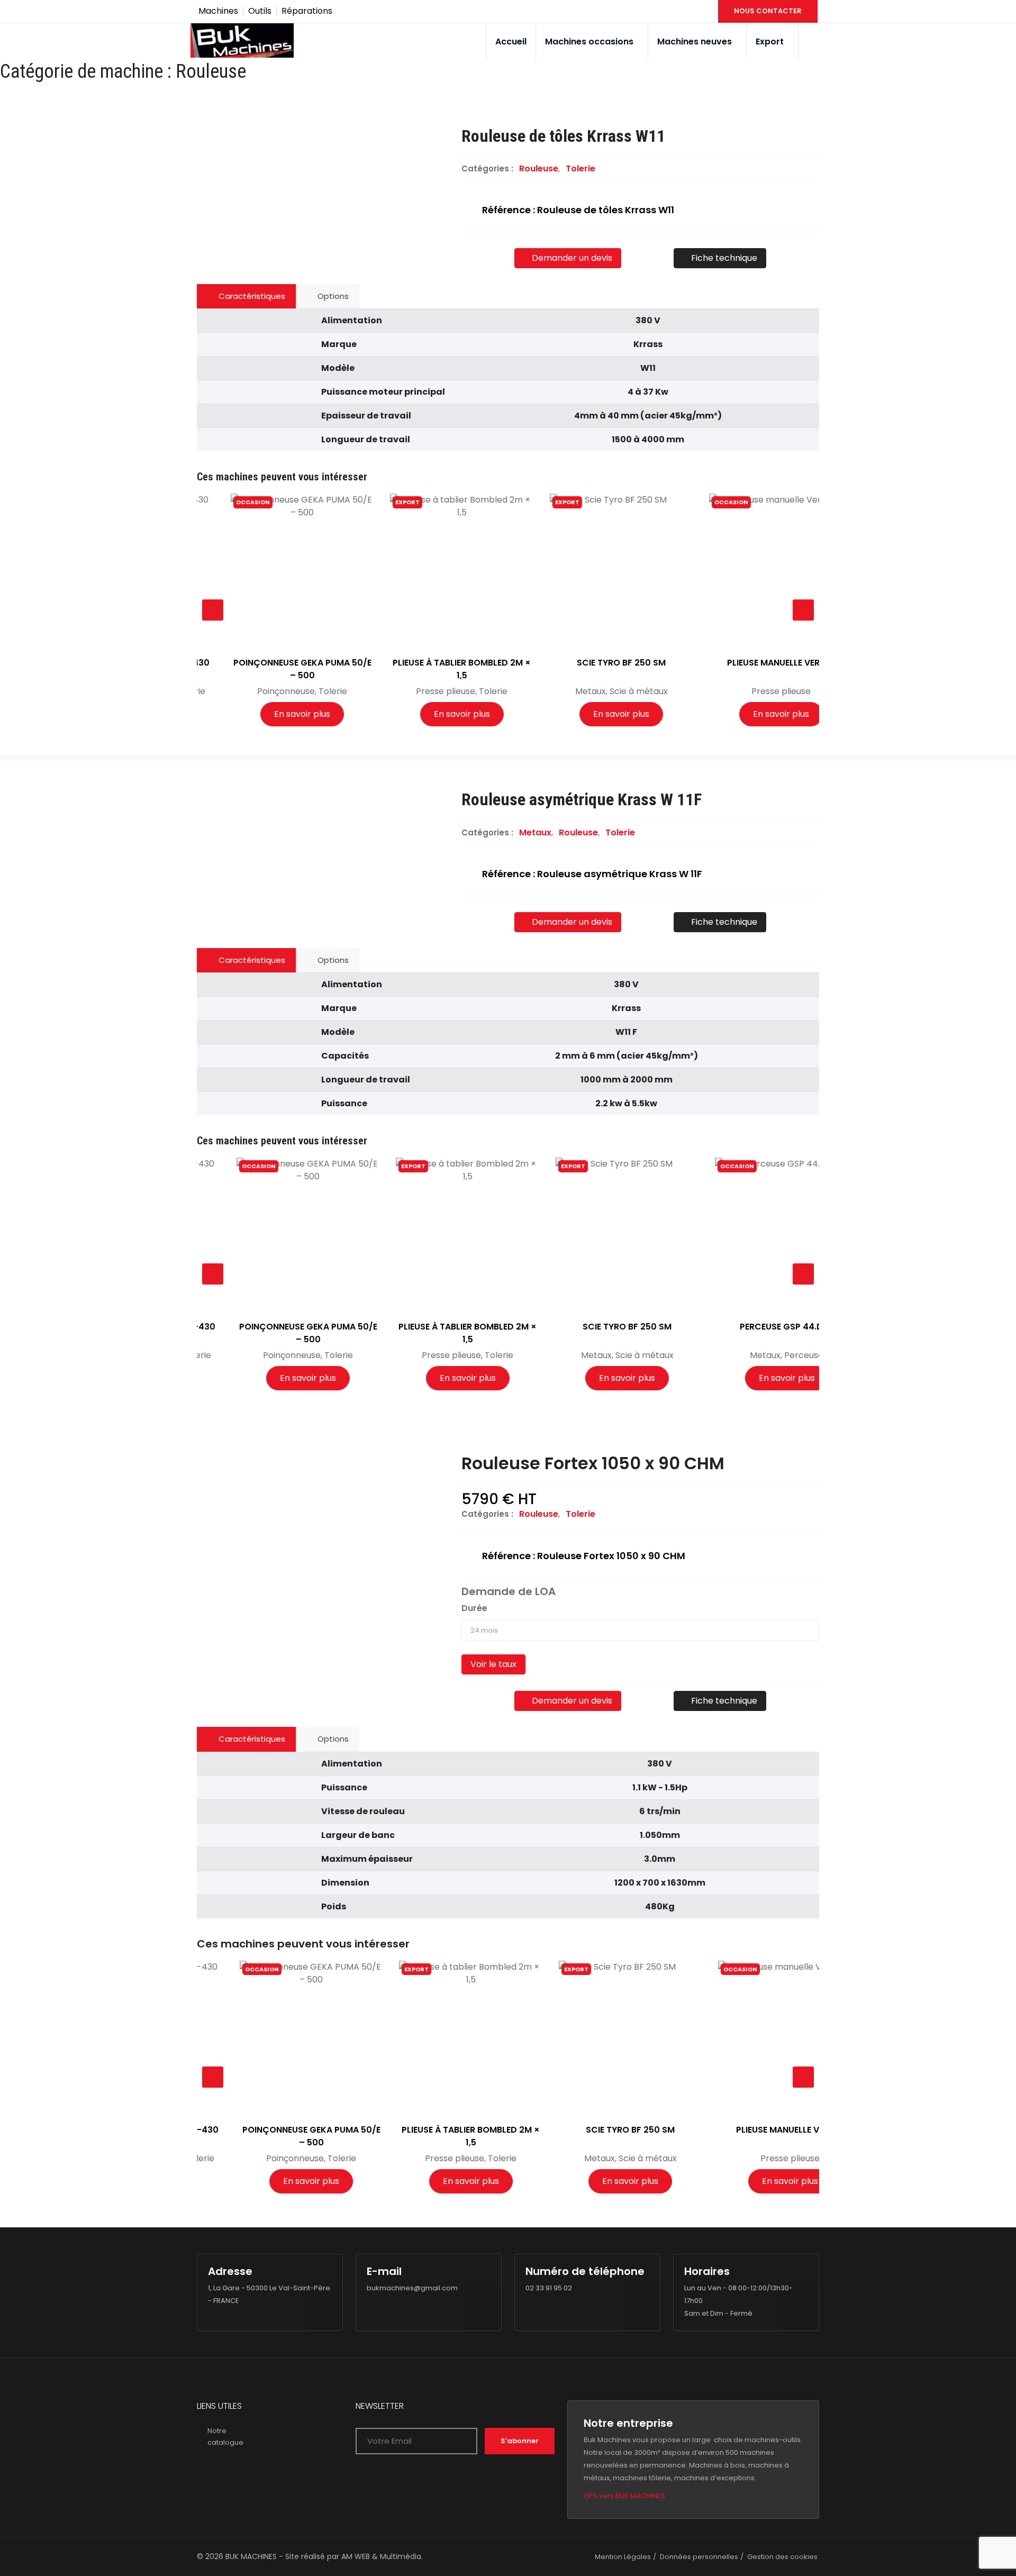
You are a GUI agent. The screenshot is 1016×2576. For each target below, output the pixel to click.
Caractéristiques (251, 296)
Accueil (511, 42)
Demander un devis (571, 258)
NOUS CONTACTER (768, 11)
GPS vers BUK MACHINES (624, 2496)
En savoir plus (269, 714)
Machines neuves (695, 42)
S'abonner (520, 2441)
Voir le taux (493, 1664)
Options (332, 296)
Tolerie (580, 169)
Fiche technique (723, 258)
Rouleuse (539, 169)
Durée (474, 1608)
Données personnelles (699, 2557)
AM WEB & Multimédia (381, 2556)
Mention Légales (623, 2557)
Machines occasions (589, 42)
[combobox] (640, 1631)
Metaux (535, 832)
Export (770, 42)
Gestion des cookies (782, 2557)
